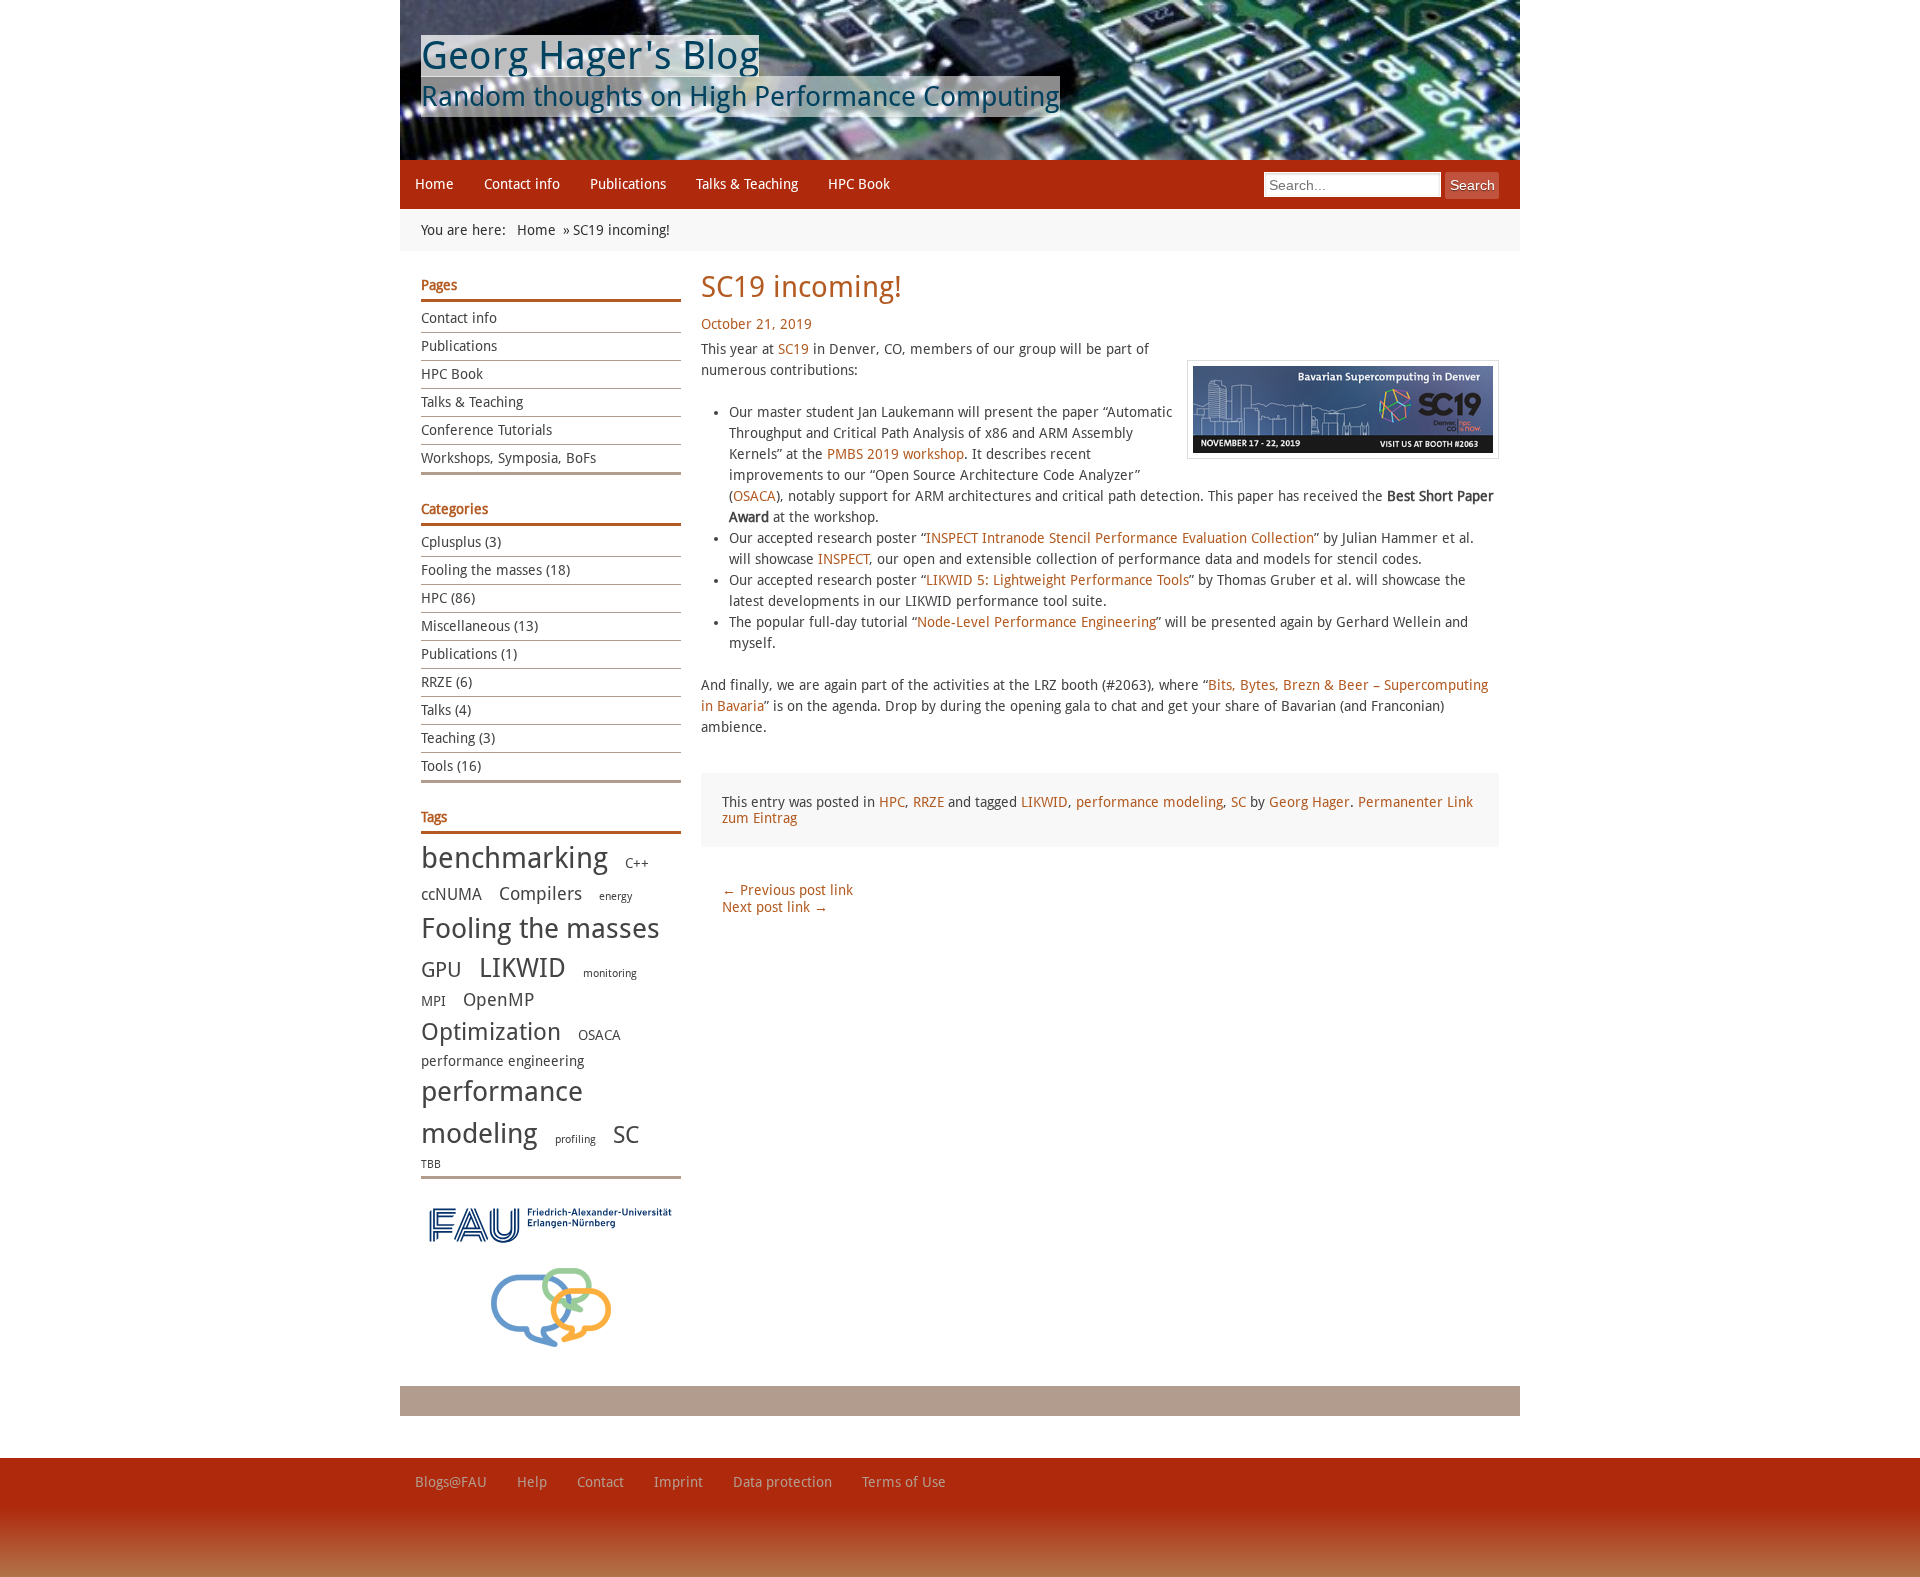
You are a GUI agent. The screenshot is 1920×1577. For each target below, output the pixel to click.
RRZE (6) (446, 682)
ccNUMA (451, 894)
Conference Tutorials (486, 430)
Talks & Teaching (747, 184)
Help (532, 1482)
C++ (637, 863)
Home (434, 184)
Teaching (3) (458, 738)
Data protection (782, 1482)
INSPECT (843, 559)
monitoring (610, 973)
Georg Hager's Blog (590, 55)
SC (626, 1135)
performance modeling (1149, 802)
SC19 (793, 349)
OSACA (599, 1035)
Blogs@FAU (451, 1482)
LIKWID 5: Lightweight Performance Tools (1057, 580)
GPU (441, 969)
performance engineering (502, 1061)
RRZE (928, 802)
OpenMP (498, 1000)
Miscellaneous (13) (479, 626)
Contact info (522, 184)
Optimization (491, 1031)
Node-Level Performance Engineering (1036, 622)
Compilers (540, 894)
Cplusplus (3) (461, 542)
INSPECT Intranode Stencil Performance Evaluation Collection (1120, 538)
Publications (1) (469, 654)
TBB (431, 1164)
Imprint (678, 1482)
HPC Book (859, 184)
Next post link (775, 907)
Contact (600, 1482)
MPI (433, 1001)
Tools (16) (451, 766)
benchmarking (514, 858)
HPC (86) (448, 598)
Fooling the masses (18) (495, 570)
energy (615, 896)
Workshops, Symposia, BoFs (508, 458)
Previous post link (787, 890)
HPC (892, 802)
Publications (628, 184)
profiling (575, 1139)
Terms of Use (904, 1482)
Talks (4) (446, 710)
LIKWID (522, 968)
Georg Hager (1309, 802)
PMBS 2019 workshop (895, 454)
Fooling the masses (540, 928)
